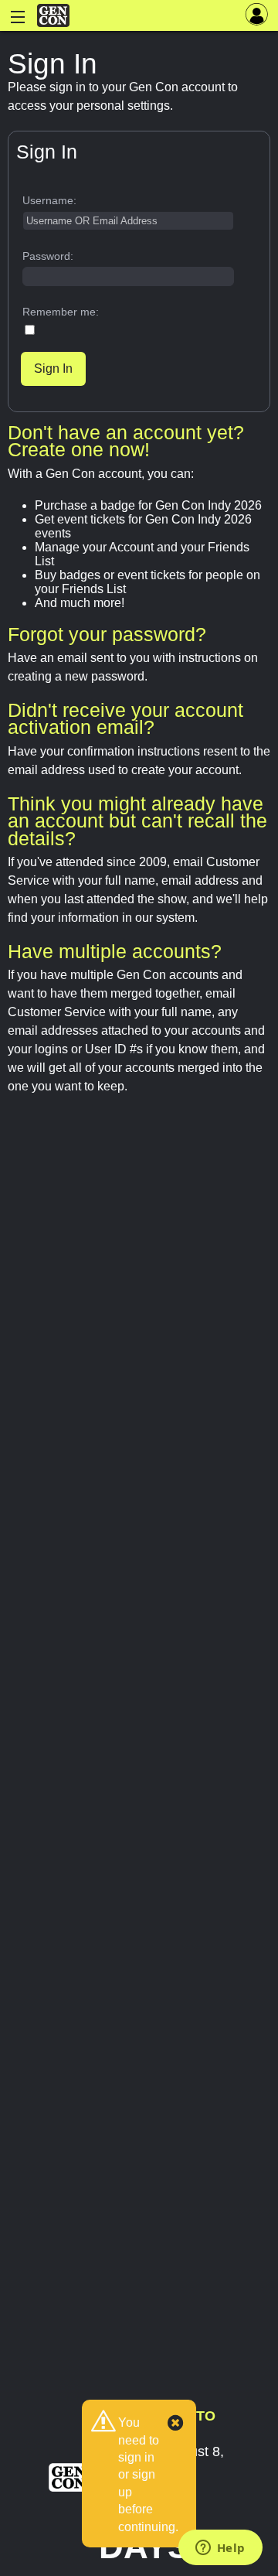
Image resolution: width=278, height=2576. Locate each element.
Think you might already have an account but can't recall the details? (137, 821)
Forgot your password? (107, 634)
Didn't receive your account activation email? (125, 718)
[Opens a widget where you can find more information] (220, 2549)
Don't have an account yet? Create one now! (126, 441)
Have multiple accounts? (115, 951)
